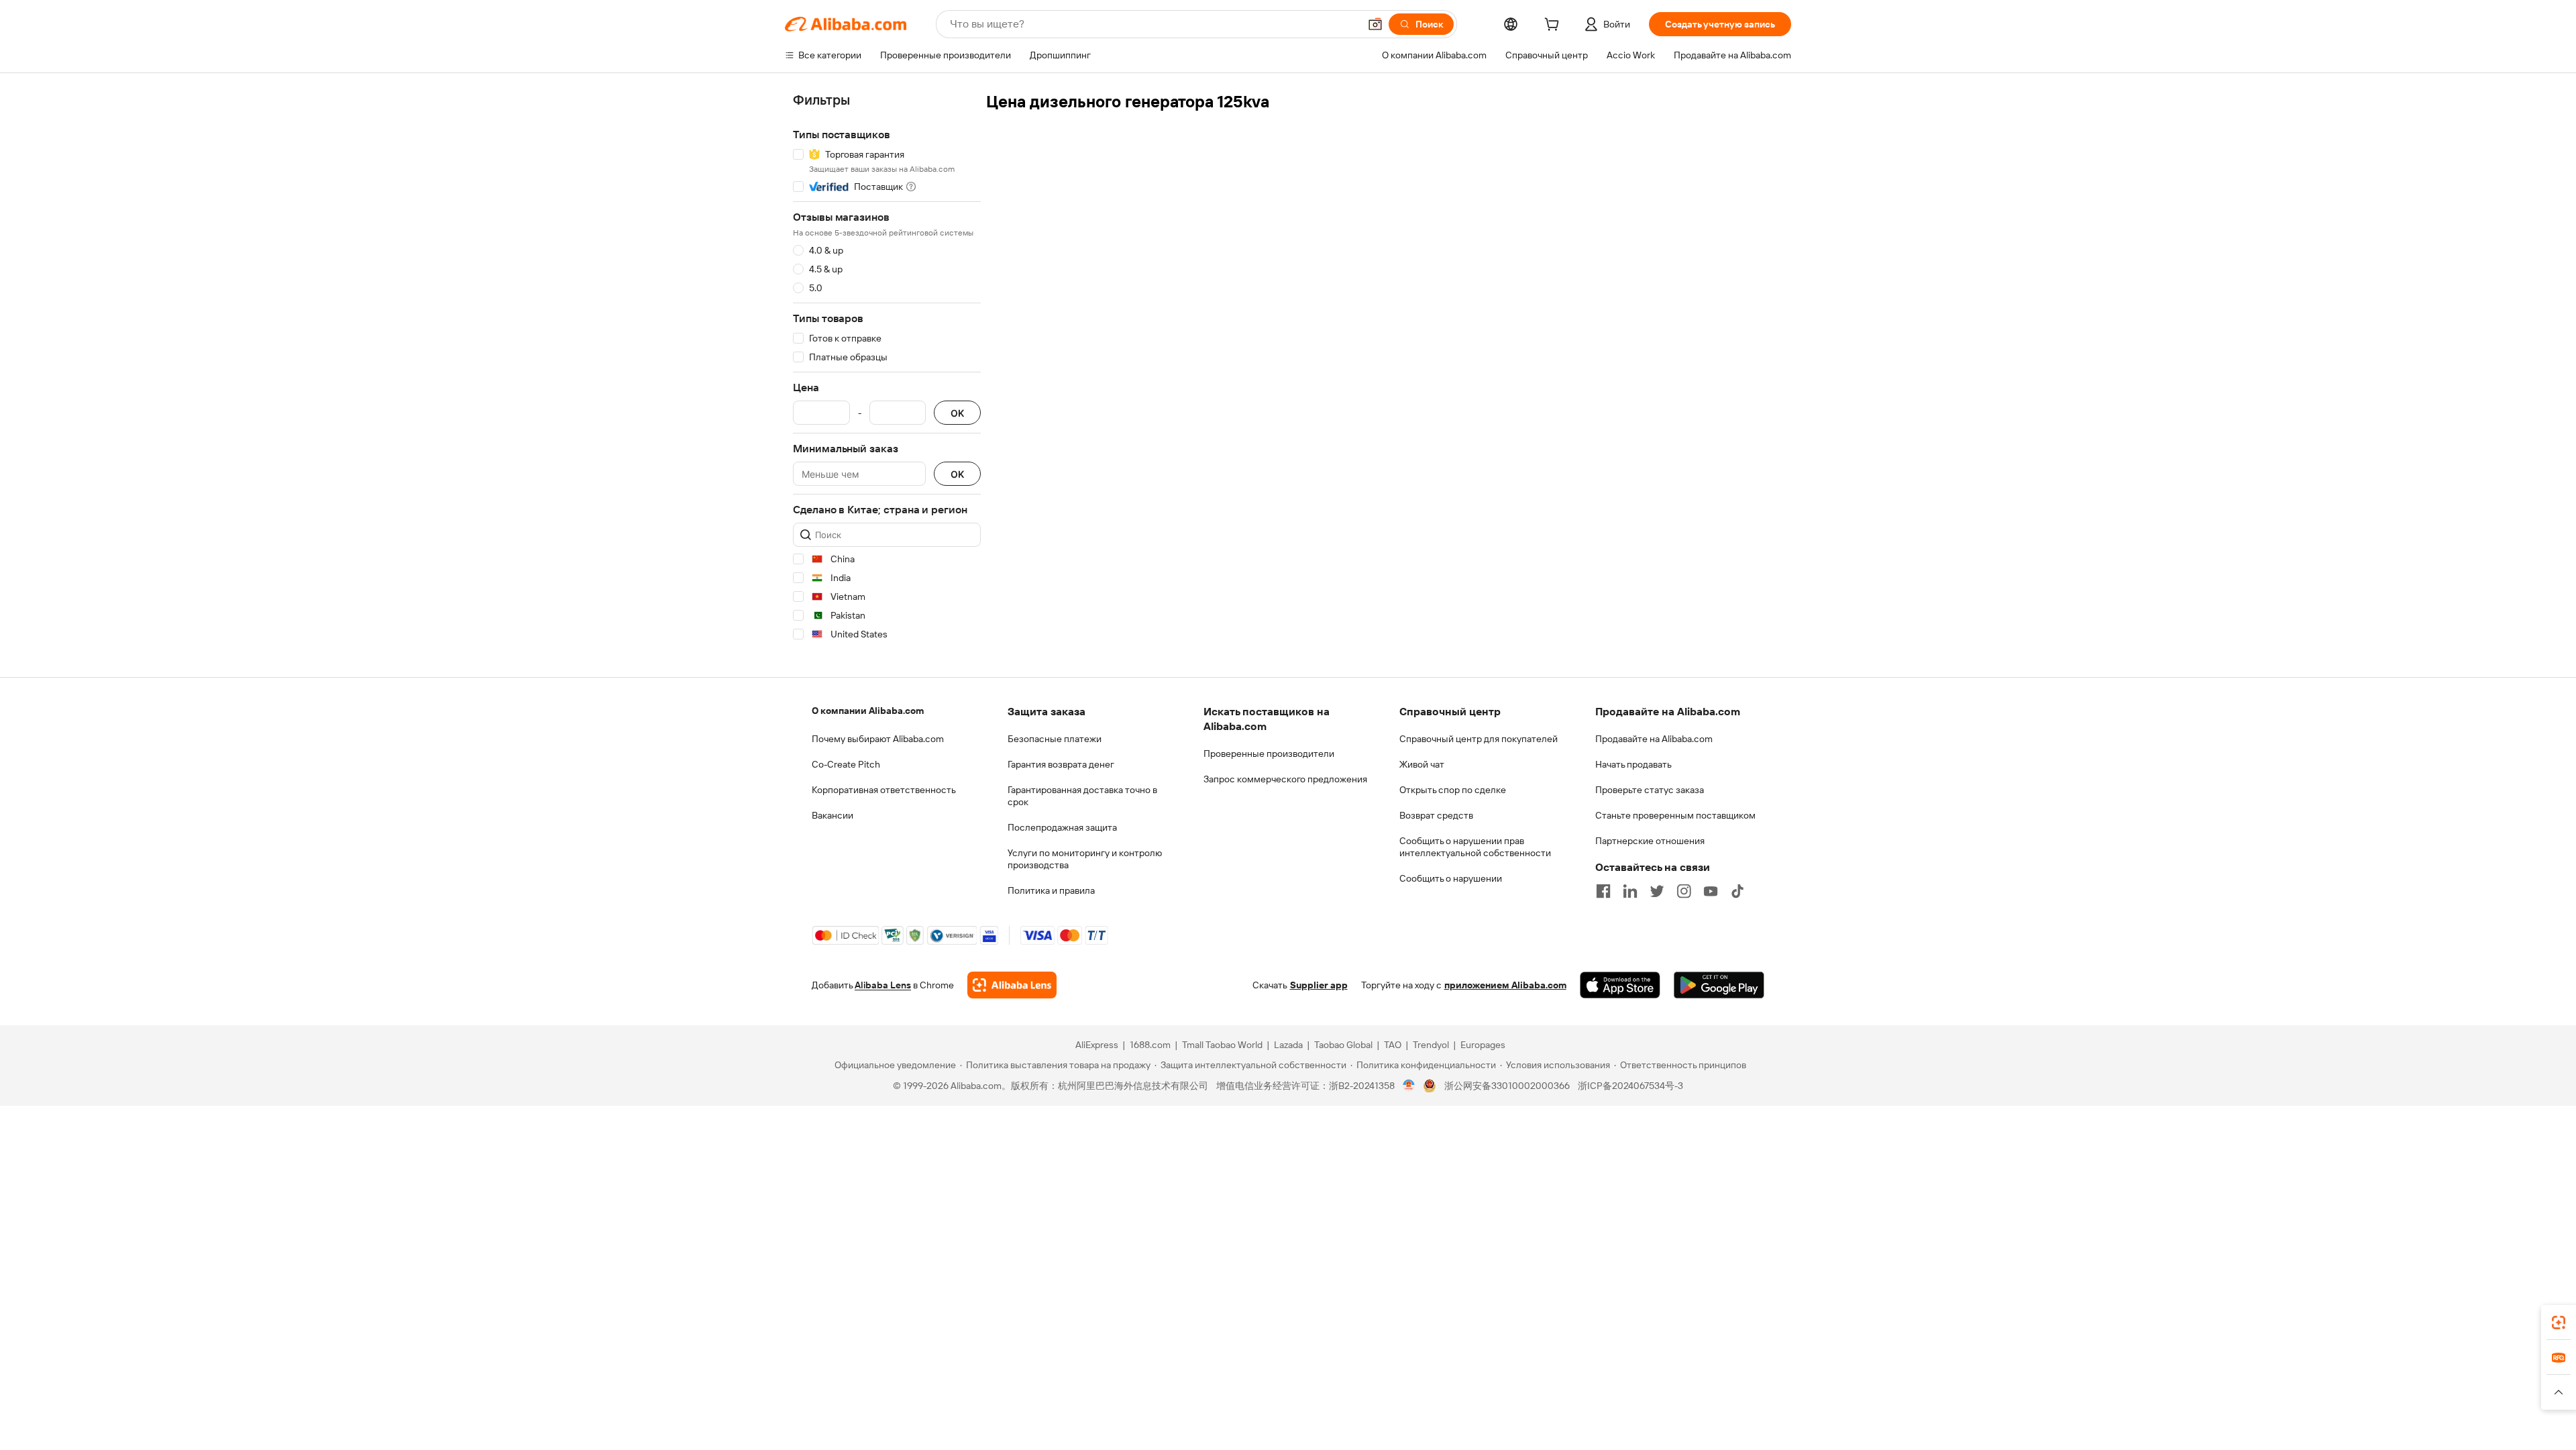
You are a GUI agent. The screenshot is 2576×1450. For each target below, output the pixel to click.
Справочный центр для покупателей (1479, 739)
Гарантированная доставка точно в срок (1082, 796)
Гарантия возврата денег (1061, 764)
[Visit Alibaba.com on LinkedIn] (1630, 891)
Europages (1483, 1045)
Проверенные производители (1269, 754)
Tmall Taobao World (1222, 1045)
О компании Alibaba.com (868, 711)
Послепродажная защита (1062, 827)
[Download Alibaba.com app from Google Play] (1719, 985)
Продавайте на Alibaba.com (1654, 739)
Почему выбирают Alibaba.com (878, 739)
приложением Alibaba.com (1505, 985)
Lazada (1288, 1045)
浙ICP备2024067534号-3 (1630, 1086)
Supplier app (1319, 985)
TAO (1393, 1045)
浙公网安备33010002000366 (1507, 1086)
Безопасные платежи (1055, 739)
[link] (2559, 1323)
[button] (1375, 24)
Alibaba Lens (883, 985)
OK (957, 413)
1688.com (1150, 1045)
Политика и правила (1051, 890)
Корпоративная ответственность (884, 790)
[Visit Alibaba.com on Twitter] (1657, 891)
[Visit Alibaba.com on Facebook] (1603, 891)
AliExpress (1097, 1045)
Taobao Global (1343, 1045)
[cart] (1554, 26)
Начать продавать (1633, 764)
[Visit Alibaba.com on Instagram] (1684, 891)
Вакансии (833, 815)
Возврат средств (1436, 815)
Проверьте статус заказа (1650, 790)
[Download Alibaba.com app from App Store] (1620, 985)
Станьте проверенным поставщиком (1675, 815)
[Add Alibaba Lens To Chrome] (1012, 985)
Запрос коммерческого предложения (1285, 779)
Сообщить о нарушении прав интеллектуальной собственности (1475, 847)
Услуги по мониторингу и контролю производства (1085, 859)
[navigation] (887, 369)
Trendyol (1431, 1045)
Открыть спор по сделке (1453, 790)
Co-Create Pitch (846, 764)
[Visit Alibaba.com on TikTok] (1737, 891)
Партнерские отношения (1650, 841)
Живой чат (1422, 764)
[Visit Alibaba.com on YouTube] (1711, 891)
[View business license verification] (1409, 1086)
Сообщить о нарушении (1451, 878)
